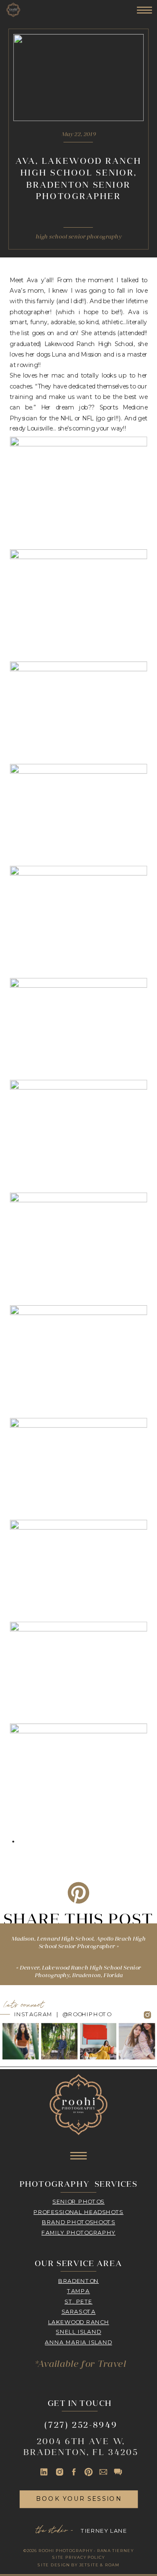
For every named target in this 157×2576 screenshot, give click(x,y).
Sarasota (79, 2311)
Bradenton (78, 2280)
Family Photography (78, 2232)
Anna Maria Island (78, 2342)
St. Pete (78, 2301)
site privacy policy (78, 2558)
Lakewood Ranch (79, 2322)
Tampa (78, 2291)
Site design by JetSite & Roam (78, 2565)
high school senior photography (79, 237)
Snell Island (78, 2332)
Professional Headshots (78, 2211)
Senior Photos (78, 2201)
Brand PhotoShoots (78, 2222)
